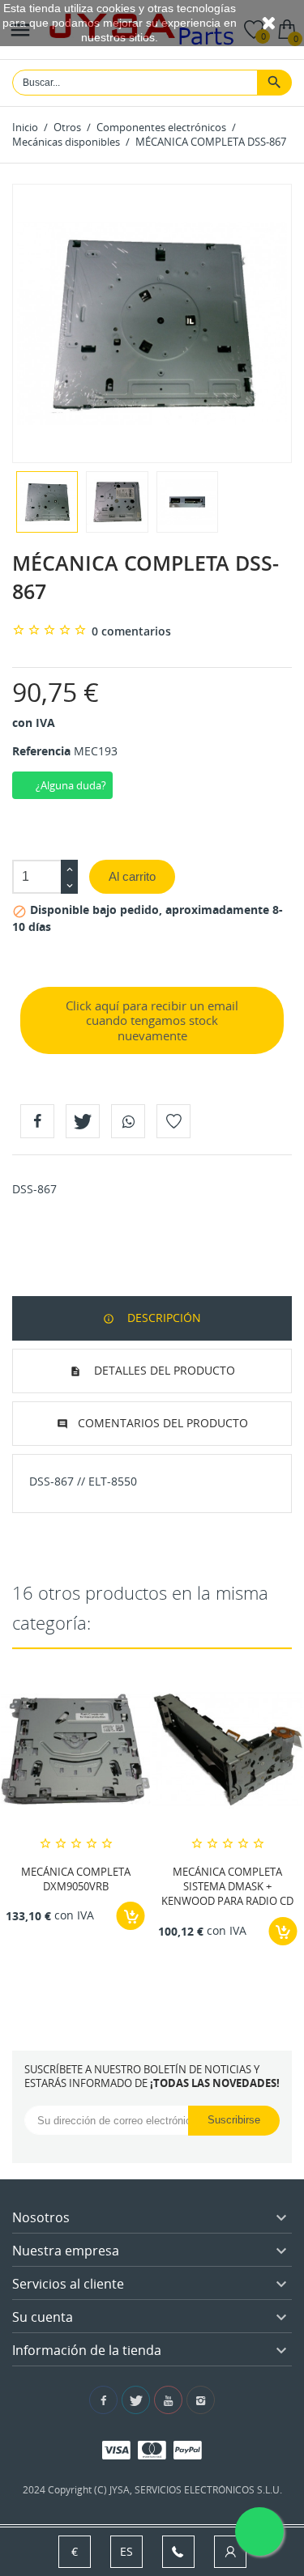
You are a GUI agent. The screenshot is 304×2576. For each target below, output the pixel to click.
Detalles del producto (163, 1370)
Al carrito (132, 876)
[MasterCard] (152, 2449)
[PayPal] (188, 2449)
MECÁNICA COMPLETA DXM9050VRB (76, 1879)
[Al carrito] (131, 1916)
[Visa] (116, 2449)
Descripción (163, 1318)
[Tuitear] (83, 1121)
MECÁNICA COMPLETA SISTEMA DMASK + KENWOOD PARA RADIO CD (227, 1886)
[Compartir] (37, 1121)
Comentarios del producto (163, 1423)
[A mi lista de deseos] (173, 1121)
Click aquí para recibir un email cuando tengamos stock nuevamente (152, 1021)
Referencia (41, 751)
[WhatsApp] (128, 1121)
